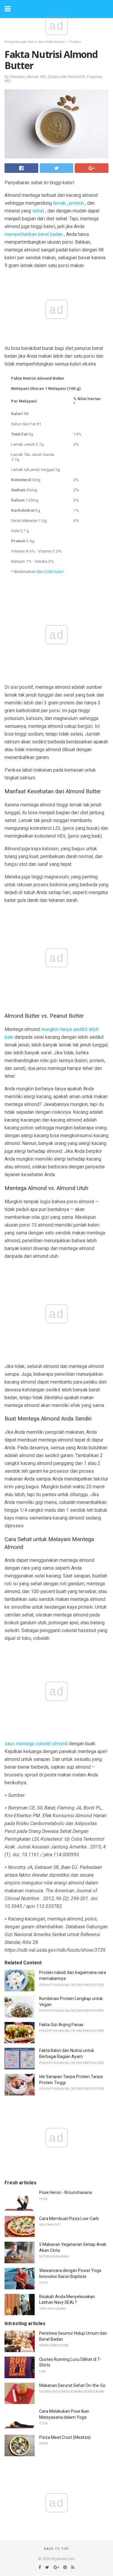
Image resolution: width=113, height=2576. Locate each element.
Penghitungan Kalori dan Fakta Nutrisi (35, 42)
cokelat (43, 1744)
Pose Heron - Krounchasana (66, 2192)
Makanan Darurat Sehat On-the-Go (72, 2385)
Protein (75, 42)
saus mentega (19, 1744)
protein (76, 203)
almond (60, 1744)
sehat (38, 211)
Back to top (56, 2549)
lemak (59, 203)
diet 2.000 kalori (50, 571)
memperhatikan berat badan (34, 234)
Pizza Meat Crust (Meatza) (65, 2437)
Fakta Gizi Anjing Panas (61, 2025)
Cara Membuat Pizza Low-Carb (69, 2219)
